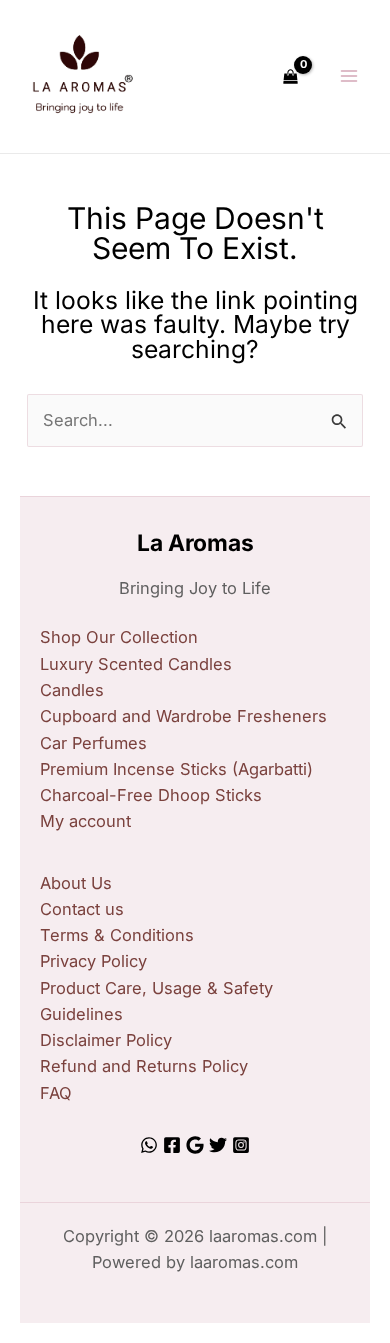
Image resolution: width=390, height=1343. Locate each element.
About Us (76, 883)
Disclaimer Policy (106, 1040)
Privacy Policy (93, 961)
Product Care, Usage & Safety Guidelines (156, 1001)
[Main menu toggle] (348, 76)
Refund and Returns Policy (144, 1066)
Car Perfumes (93, 743)
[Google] (195, 1145)
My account (85, 821)
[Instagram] (241, 1145)
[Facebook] (172, 1145)
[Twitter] (218, 1145)
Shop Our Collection (119, 637)
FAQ (56, 1093)
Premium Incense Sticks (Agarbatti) (176, 769)
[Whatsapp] (149, 1145)
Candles (72, 690)
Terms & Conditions (117, 935)
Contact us (82, 909)
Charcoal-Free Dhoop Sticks (151, 795)
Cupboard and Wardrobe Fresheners (183, 716)
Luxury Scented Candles (136, 664)
